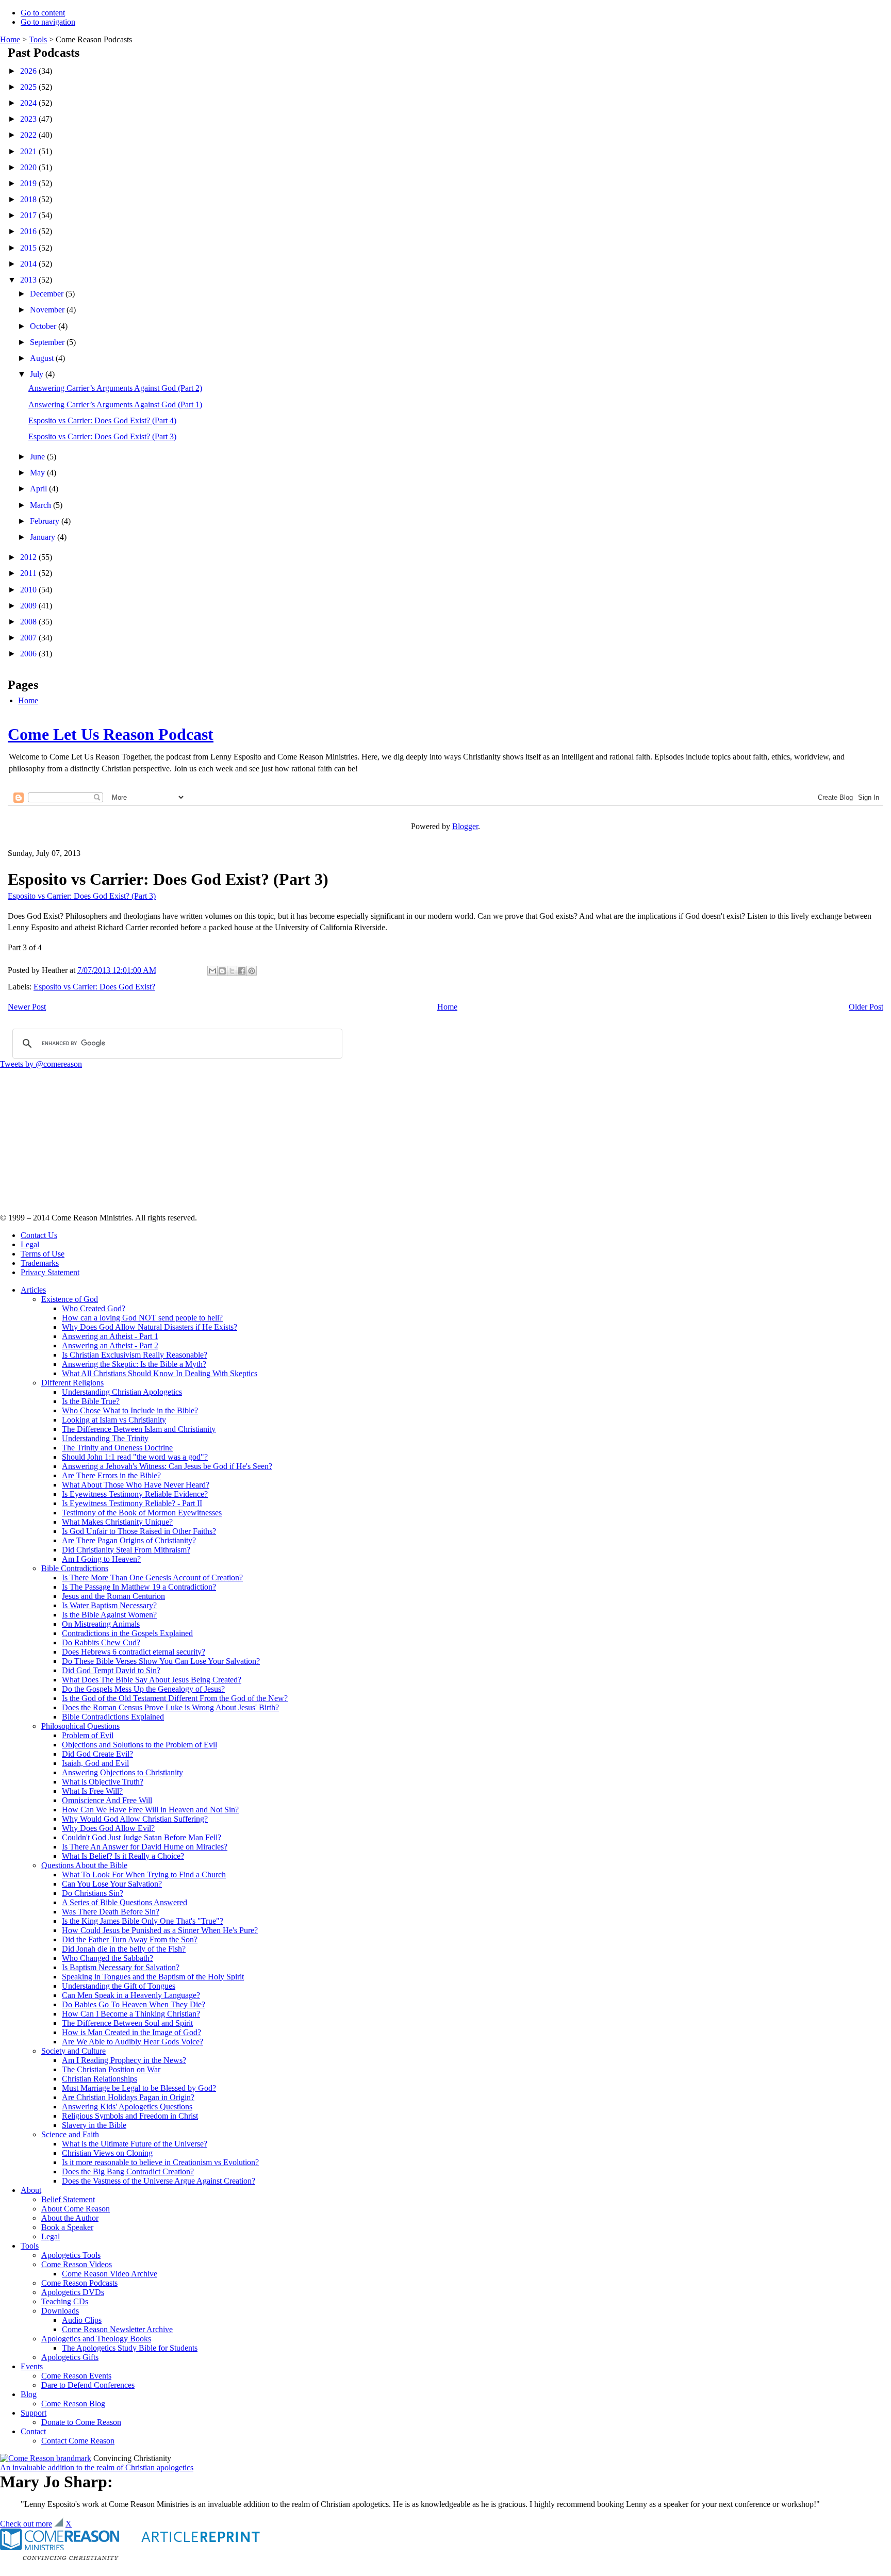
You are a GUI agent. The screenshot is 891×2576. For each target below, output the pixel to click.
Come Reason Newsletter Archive (117, 2329)
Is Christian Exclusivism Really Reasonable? (135, 1355)
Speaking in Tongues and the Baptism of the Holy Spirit (153, 1977)
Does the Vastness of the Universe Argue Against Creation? (159, 2181)
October (44, 326)
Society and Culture (73, 2051)
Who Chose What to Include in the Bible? (130, 1410)
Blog (29, 2394)
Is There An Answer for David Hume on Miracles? (145, 1847)
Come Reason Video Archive (110, 2274)
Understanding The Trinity (105, 1438)
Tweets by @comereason (41, 1064)
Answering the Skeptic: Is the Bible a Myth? (134, 1364)
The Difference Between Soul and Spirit (127, 2023)
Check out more (26, 2524)
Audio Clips (82, 2320)
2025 (29, 87)
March (42, 505)
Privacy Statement (50, 1272)
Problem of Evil (88, 1735)
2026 (29, 71)
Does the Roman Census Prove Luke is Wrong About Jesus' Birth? (170, 1707)
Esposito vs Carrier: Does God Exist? (94, 987)
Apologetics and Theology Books (96, 2339)
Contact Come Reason (78, 2441)
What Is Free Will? (92, 1791)
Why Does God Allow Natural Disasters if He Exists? (150, 1327)
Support (34, 2413)
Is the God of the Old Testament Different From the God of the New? (175, 1698)
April (39, 489)
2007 (29, 638)
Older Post (866, 1007)
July (38, 374)
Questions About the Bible (84, 1865)
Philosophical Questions (80, 1726)
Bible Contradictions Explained (113, 1717)
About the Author (70, 2218)
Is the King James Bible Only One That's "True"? (143, 1921)
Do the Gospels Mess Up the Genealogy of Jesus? (143, 1689)
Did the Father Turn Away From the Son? (130, 1939)
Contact (33, 2431)
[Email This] (212, 971)
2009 (29, 606)
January (44, 537)
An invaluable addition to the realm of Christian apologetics (97, 2467)
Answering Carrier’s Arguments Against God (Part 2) (115, 388)
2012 (29, 557)
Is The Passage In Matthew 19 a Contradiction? (139, 1587)
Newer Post (27, 1007)
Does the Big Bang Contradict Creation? (128, 2172)
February (46, 521)
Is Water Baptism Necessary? (109, 1605)
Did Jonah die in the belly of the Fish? (124, 1949)
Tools (38, 39)
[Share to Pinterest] (252, 971)
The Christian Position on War (111, 2069)
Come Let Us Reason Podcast (111, 734)
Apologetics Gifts (70, 2357)
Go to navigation (48, 22)
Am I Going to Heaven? (101, 1559)
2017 (29, 215)
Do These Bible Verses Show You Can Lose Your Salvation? (161, 1661)
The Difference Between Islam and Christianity (139, 1429)
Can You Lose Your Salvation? (112, 1884)
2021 (29, 151)
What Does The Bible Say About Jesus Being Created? (152, 1680)
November (48, 310)
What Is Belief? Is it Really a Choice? (123, 1856)
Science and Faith (70, 2134)
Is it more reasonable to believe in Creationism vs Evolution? (160, 2162)
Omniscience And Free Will (107, 1800)
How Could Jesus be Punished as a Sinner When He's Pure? (160, 1930)
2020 (29, 167)
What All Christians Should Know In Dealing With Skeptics (160, 1373)
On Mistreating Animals (101, 1624)
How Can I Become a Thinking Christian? (131, 2014)
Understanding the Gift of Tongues (119, 1986)
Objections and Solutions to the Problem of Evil (139, 1745)
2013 (29, 280)
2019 (29, 183)
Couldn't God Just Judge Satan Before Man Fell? (142, 1837)
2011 (29, 573)
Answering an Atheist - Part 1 (110, 1336)
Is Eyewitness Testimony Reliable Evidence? (135, 1494)
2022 (29, 135)
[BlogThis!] (222, 971)
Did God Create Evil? (97, 1754)
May (38, 473)
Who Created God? (94, 1308)
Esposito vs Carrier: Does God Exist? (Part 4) (102, 420)
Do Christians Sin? (93, 1893)
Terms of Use (43, 1254)
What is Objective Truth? (103, 1782)
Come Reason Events (76, 2376)
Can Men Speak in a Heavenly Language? (131, 1995)
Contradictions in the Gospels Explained (127, 1633)
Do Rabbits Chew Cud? (101, 1642)
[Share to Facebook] (242, 971)
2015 (29, 248)
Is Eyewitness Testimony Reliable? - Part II (132, 1503)
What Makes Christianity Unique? (117, 1522)
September (48, 342)
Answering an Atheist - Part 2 (110, 1345)
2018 (29, 199)
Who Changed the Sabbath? (108, 1958)
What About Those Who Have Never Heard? (136, 1485)
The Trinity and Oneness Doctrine (117, 1448)
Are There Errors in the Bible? (111, 1475)
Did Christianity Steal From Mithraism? (126, 1550)
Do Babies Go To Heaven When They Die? (134, 2004)
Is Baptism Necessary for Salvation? (121, 1967)
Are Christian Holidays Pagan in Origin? (128, 2097)
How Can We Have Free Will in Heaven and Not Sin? (150, 1810)
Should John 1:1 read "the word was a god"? (135, 1457)
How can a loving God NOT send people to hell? (142, 1318)
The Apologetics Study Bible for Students (130, 2348)
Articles (33, 1290)
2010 (29, 590)
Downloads (60, 2311)
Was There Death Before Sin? (111, 1912)
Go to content (43, 13)
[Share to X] (232, 971)
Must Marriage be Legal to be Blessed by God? (139, 2088)
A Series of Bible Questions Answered (125, 1902)
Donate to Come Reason (81, 2422)
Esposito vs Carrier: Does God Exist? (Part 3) (102, 436)
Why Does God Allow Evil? (108, 1828)
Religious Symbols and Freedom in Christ (130, 2116)
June (38, 457)
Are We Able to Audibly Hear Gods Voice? (133, 2042)
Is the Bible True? (91, 1401)
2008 (29, 622)
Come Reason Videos (77, 2264)
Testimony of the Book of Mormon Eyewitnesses (142, 1513)
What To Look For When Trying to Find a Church (144, 1875)
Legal (30, 1244)
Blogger (465, 826)
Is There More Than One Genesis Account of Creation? (152, 1578)
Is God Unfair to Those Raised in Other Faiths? (139, 1531)
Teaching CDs (65, 2301)
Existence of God (70, 1299)
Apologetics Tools (71, 2255)
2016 (29, 231)
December (48, 294)
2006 (29, 654)
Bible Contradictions (75, 1568)
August (43, 358)
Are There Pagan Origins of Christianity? (129, 1540)
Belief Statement (68, 2199)
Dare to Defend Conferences (88, 2385)
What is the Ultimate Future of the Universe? (135, 2144)
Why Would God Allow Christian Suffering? (135, 1819)
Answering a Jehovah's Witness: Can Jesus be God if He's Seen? (167, 1466)
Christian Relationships (100, 2079)
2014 (29, 264)
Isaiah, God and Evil (95, 1763)
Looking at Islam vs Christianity (114, 1420)
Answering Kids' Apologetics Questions (127, 2107)
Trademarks (40, 1263)
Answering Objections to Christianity (122, 1772)
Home (10, 39)
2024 (29, 103)
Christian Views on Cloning (107, 2153)
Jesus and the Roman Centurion (113, 1596)
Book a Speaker (67, 2227)
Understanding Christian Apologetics (122, 1392)
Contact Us (39, 1235)
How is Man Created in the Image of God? (131, 2032)
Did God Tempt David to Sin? (111, 1670)
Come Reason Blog (73, 2404)
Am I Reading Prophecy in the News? (124, 2060)
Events (32, 2366)
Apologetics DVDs (73, 2292)
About (31, 2190)
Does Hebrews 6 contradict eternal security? (134, 1652)
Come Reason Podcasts (79, 2283)
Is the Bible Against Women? (109, 1615)
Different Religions (72, 1383)
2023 (29, 119)
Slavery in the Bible (94, 2125)
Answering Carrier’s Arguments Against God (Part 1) (115, 404)
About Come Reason (76, 2209)
